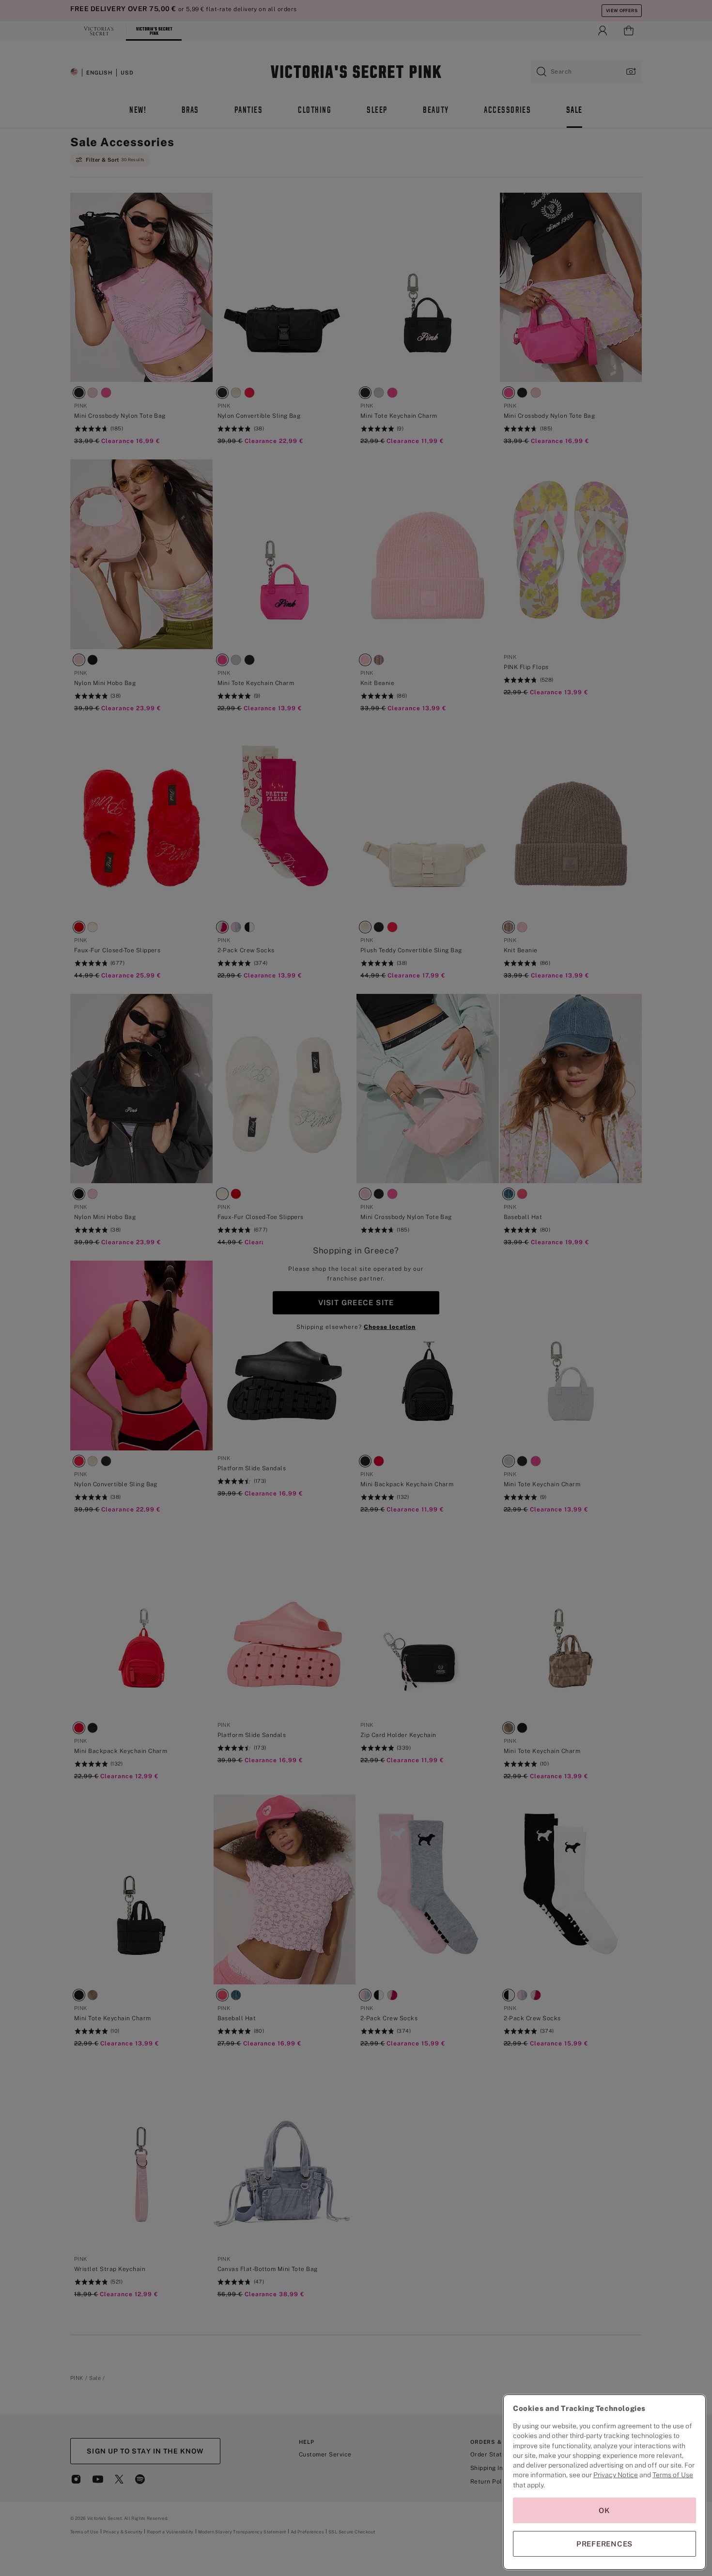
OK (604, 2510)
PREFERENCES (604, 2544)
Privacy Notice (616, 2475)
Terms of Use (673, 2475)
